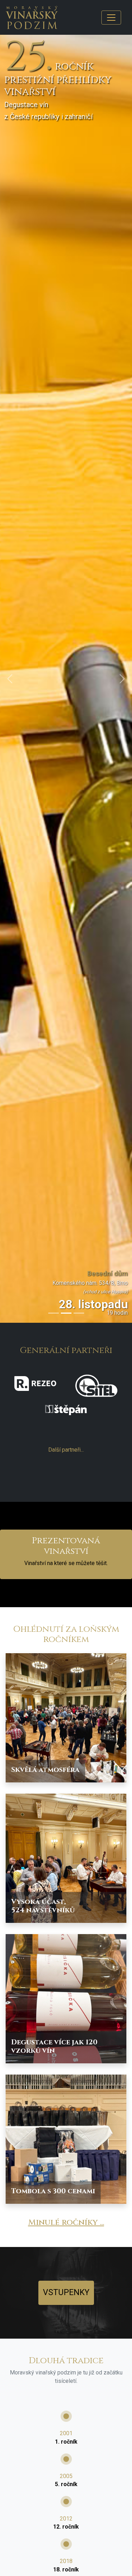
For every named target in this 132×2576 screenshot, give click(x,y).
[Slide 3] (79, 1313)
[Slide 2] (66, 1313)
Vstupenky (66, 2292)
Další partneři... (66, 1450)
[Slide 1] (54, 1313)
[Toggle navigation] (111, 18)
